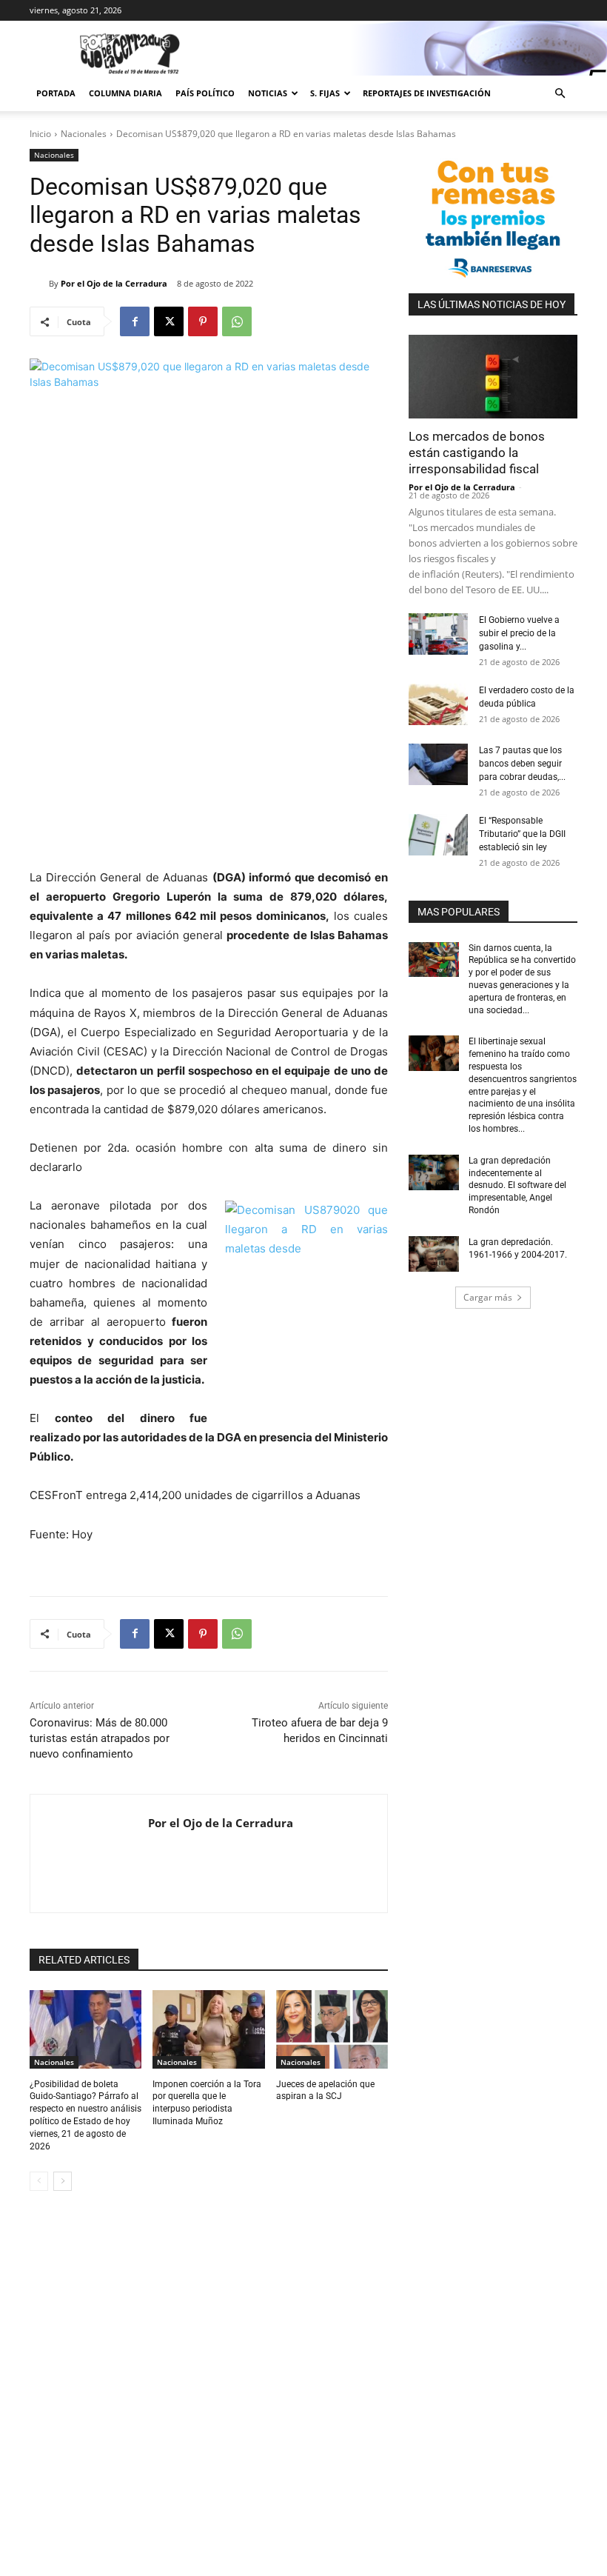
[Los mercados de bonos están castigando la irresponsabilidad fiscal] (493, 377)
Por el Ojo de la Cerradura (114, 283)
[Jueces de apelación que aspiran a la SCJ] (332, 2029)
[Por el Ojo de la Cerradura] (39, 284)
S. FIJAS (325, 93)
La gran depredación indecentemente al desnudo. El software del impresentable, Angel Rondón (517, 1185)
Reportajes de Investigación (427, 93)
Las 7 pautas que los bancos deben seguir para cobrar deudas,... (522, 764)
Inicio (40, 134)
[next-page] (63, 2181)
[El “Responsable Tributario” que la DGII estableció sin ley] (438, 835)
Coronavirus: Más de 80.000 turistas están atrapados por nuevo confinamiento (100, 1738)
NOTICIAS (268, 93)
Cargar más (488, 1297)
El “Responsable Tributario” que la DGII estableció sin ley (522, 834)
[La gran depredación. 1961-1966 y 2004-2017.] (434, 1254)
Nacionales (84, 134)
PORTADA (56, 93)
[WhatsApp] (237, 321)
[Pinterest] (203, 321)
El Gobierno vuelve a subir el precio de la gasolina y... (519, 633)
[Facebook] (135, 321)
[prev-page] (39, 2181)
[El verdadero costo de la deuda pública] (438, 704)
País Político (205, 93)
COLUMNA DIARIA (125, 93)
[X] (169, 321)
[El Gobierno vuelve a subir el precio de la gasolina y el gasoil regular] (438, 634)
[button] (560, 94)
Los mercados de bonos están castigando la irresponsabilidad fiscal (477, 453)
